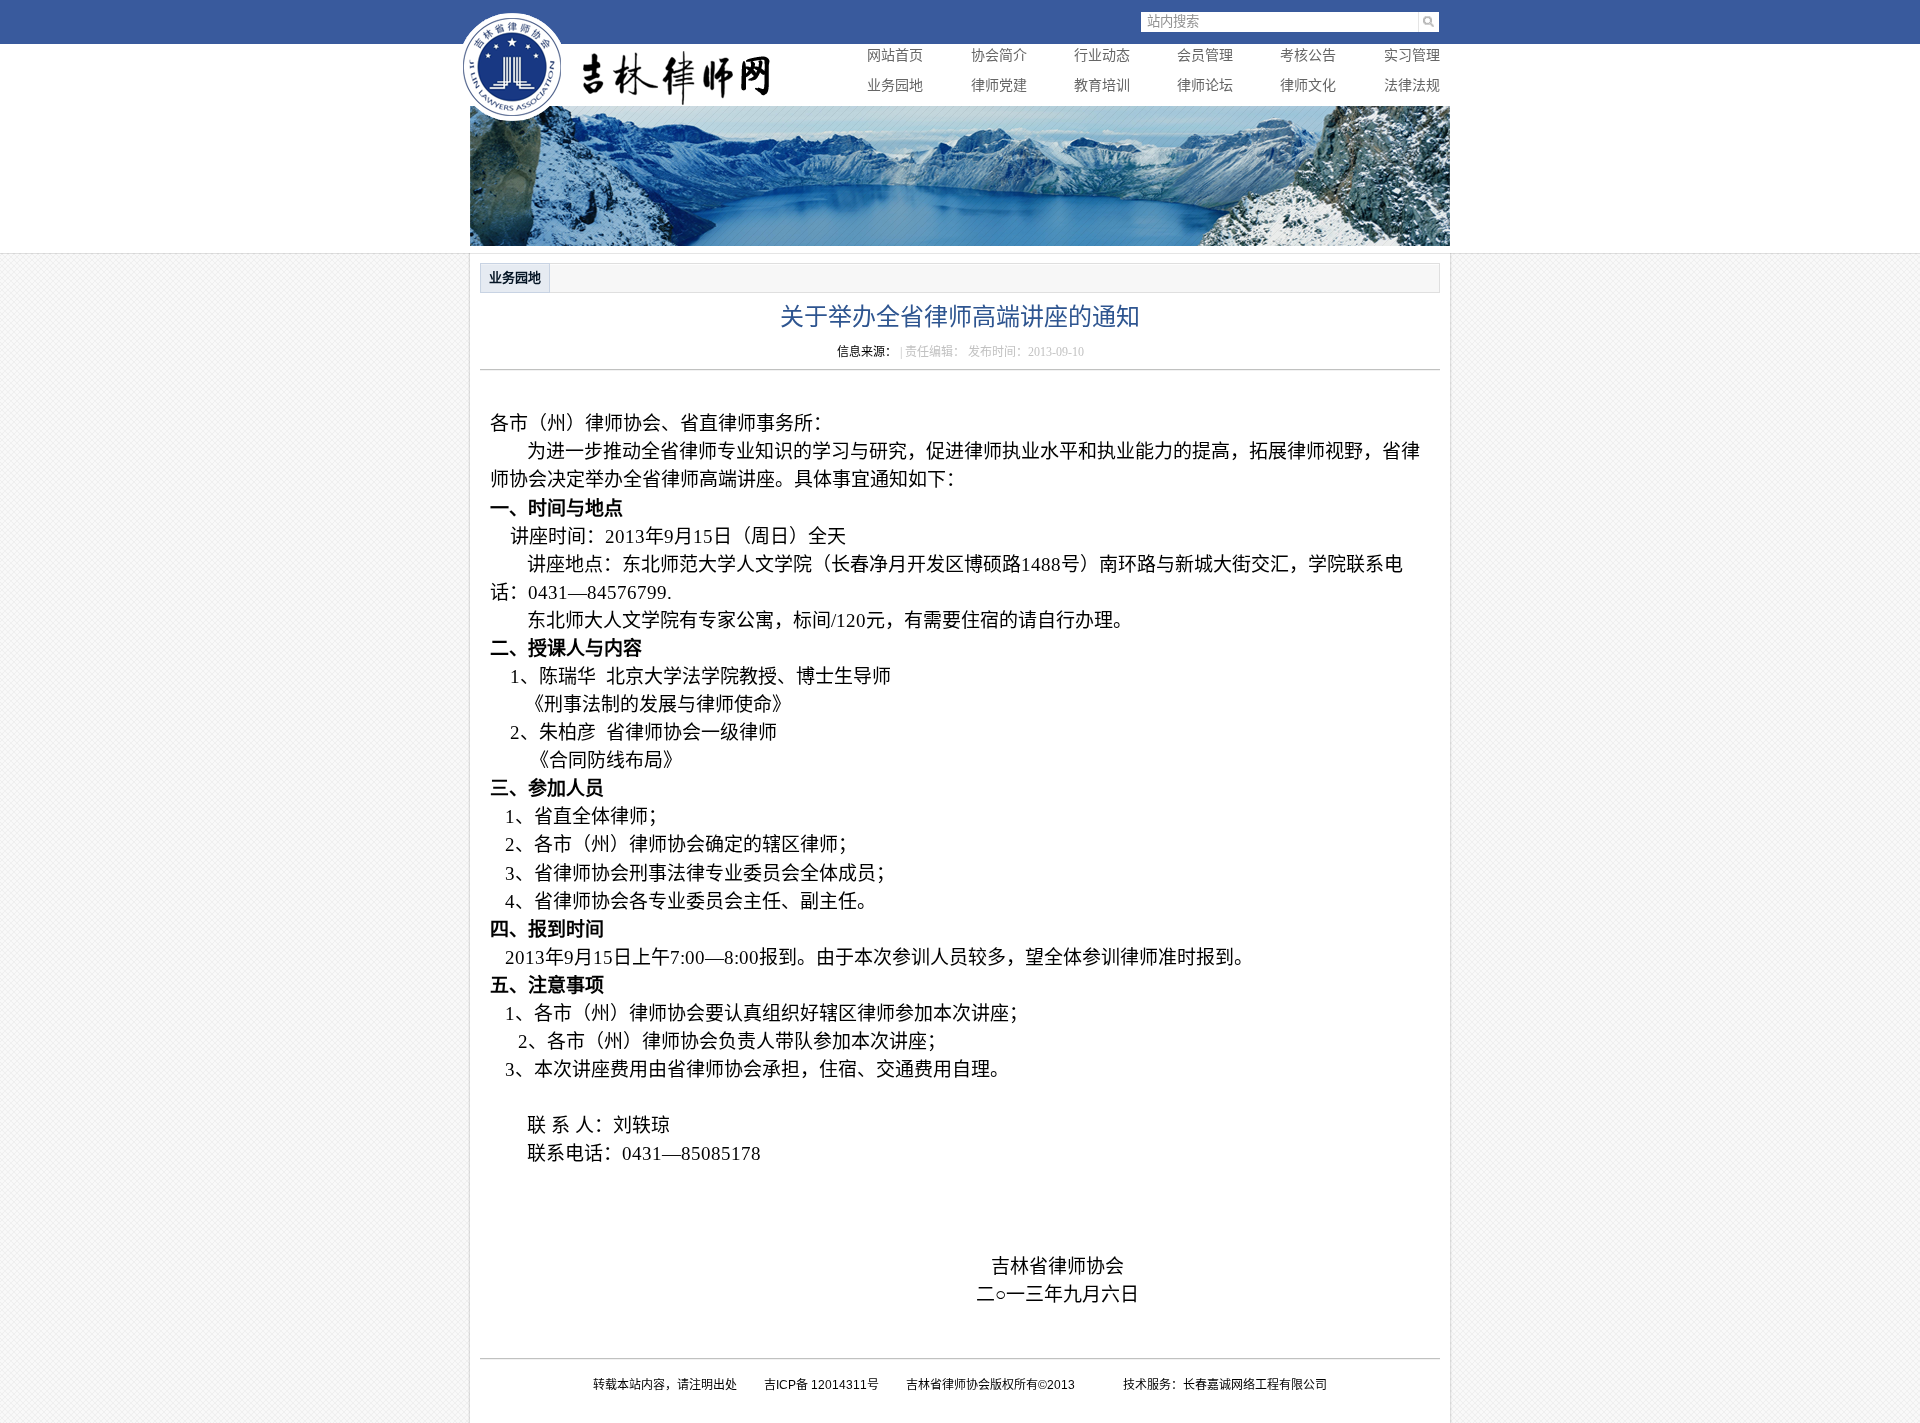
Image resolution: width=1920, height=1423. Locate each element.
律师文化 (1308, 85)
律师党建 (999, 85)
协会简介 (999, 55)
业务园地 (895, 85)
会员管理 (1205, 55)
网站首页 (895, 55)
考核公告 (1308, 55)
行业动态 (1102, 55)
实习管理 (1412, 55)
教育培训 (1102, 85)
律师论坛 (1205, 85)
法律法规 (1412, 85)
